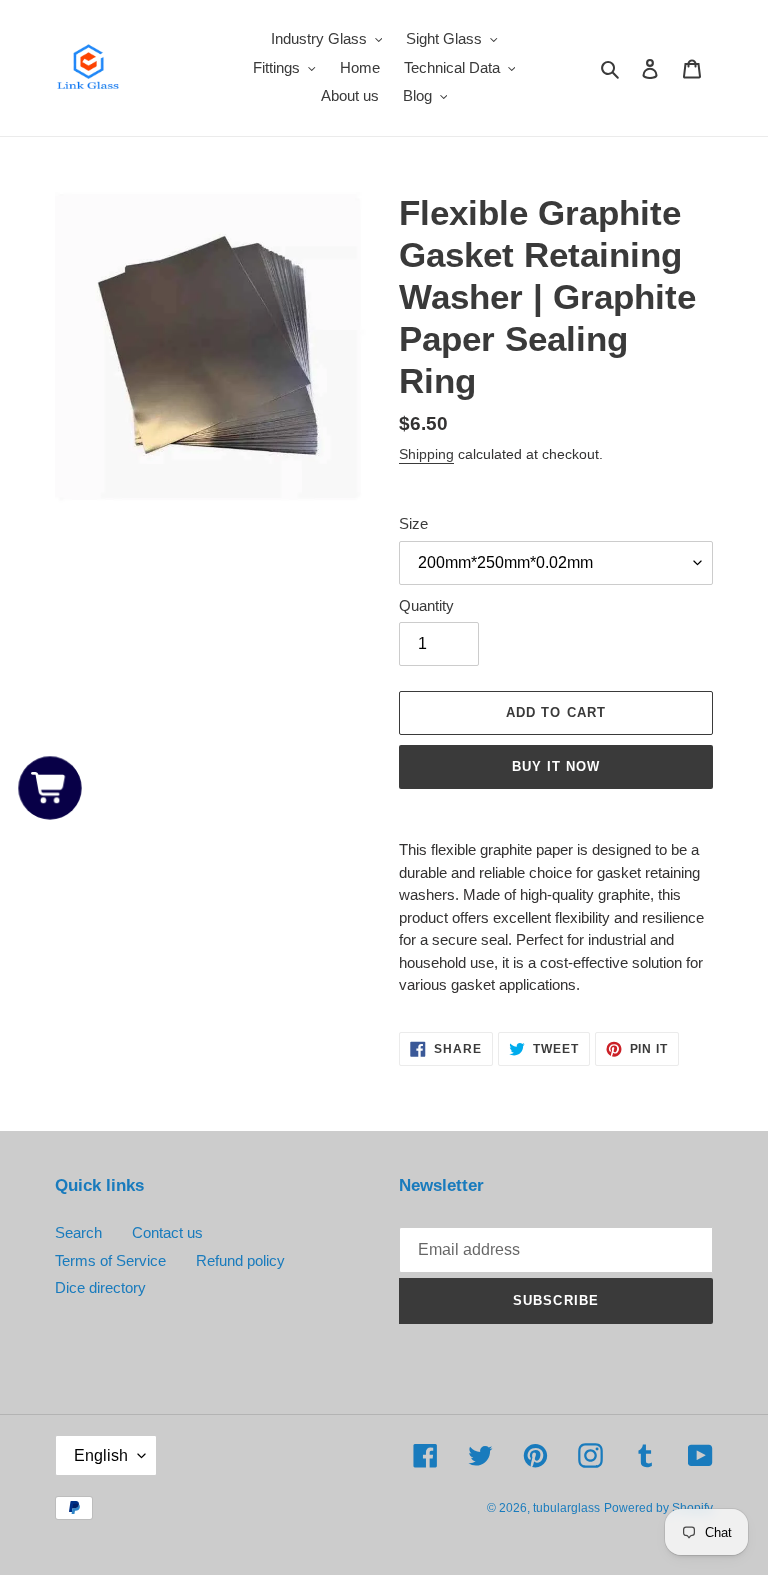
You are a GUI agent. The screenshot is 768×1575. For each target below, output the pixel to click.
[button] (50, 787)
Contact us (167, 1232)
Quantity (426, 605)
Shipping (426, 454)
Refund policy (240, 1260)
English (101, 1455)
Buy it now (556, 766)
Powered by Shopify (658, 1508)
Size (413, 523)
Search (78, 1232)
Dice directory (100, 1287)
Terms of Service (110, 1260)
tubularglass (566, 1508)
